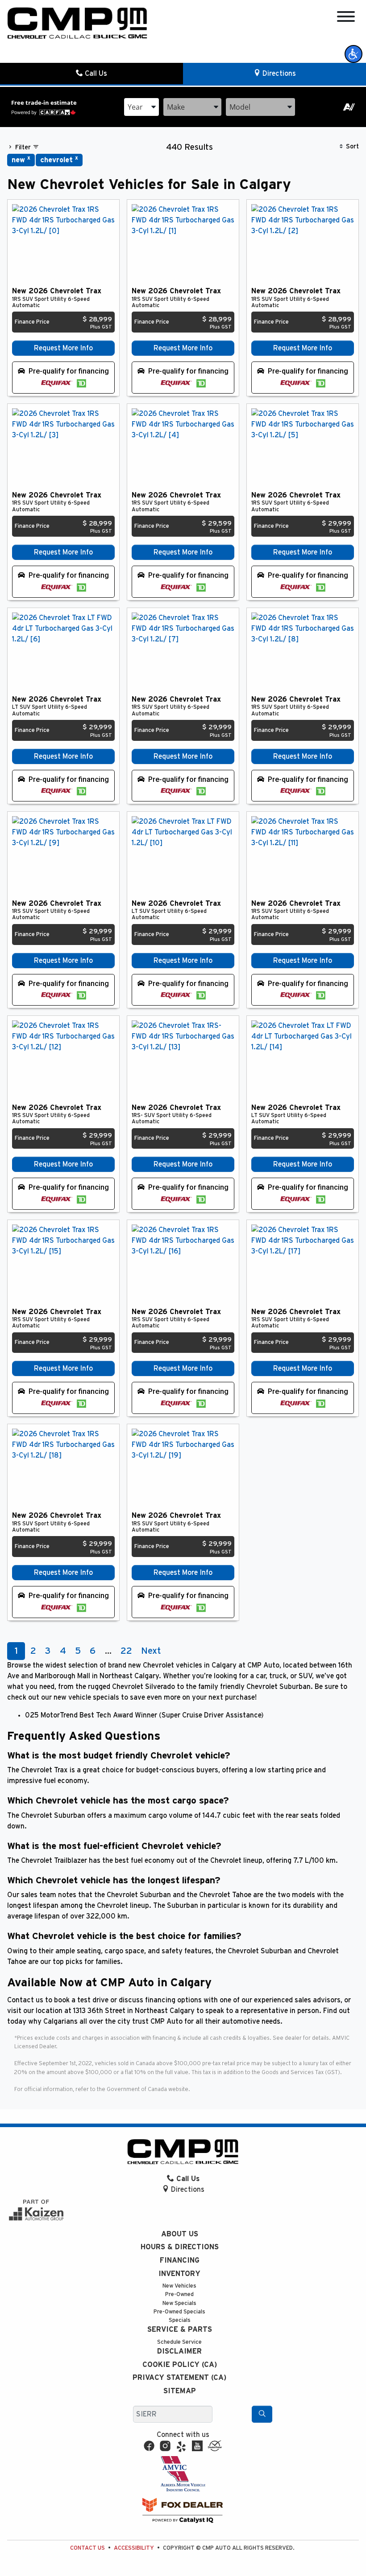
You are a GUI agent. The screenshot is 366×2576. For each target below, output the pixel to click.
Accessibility (134, 2548)
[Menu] (346, 18)
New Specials (179, 2303)
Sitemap (180, 2391)
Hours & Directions (180, 2247)
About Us (180, 2234)
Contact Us (87, 2548)
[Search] (262, 2414)
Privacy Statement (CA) (179, 2378)
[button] (354, 54)
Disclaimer (179, 2351)
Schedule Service (179, 2342)
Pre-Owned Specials (179, 2312)
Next (151, 1651)
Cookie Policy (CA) (180, 2365)
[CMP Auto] (77, 23)
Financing (180, 2260)
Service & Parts (180, 2329)
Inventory (179, 2274)
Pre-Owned (179, 2295)
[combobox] (141, 107)
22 (126, 1651)
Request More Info (63, 348)
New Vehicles (179, 2286)
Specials (180, 2320)
